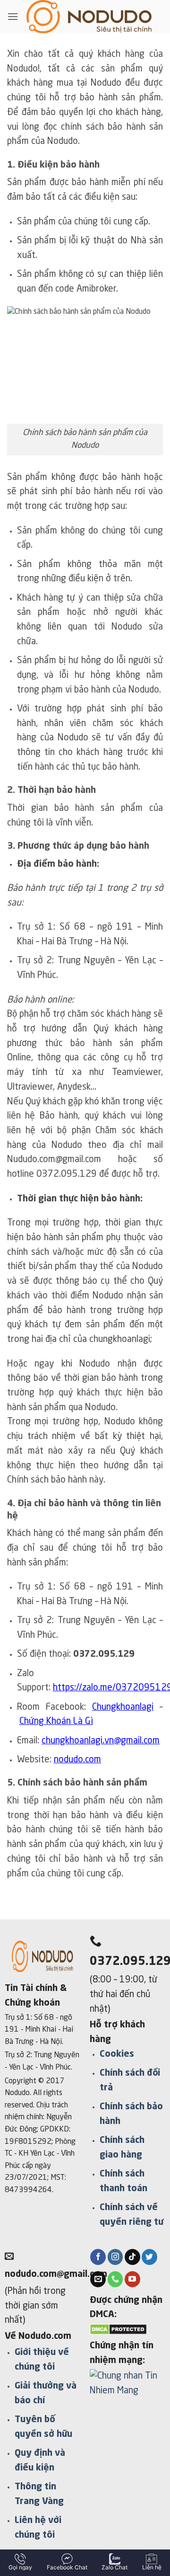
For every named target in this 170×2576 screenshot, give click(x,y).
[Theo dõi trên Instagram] (115, 2257)
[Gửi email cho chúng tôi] (98, 2279)
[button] (13, 16)
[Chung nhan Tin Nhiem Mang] (127, 2387)
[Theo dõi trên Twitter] (149, 2257)
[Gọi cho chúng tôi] (115, 2279)
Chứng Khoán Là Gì (56, 1722)
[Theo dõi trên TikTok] (132, 2257)
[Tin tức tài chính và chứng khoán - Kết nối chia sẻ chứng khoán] (89, 17)
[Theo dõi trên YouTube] (132, 2279)
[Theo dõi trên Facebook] (98, 2257)
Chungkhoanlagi (123, 1707)
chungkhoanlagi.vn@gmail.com (101, 1741)
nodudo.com (77, 1760)
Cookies (117, 2054)
